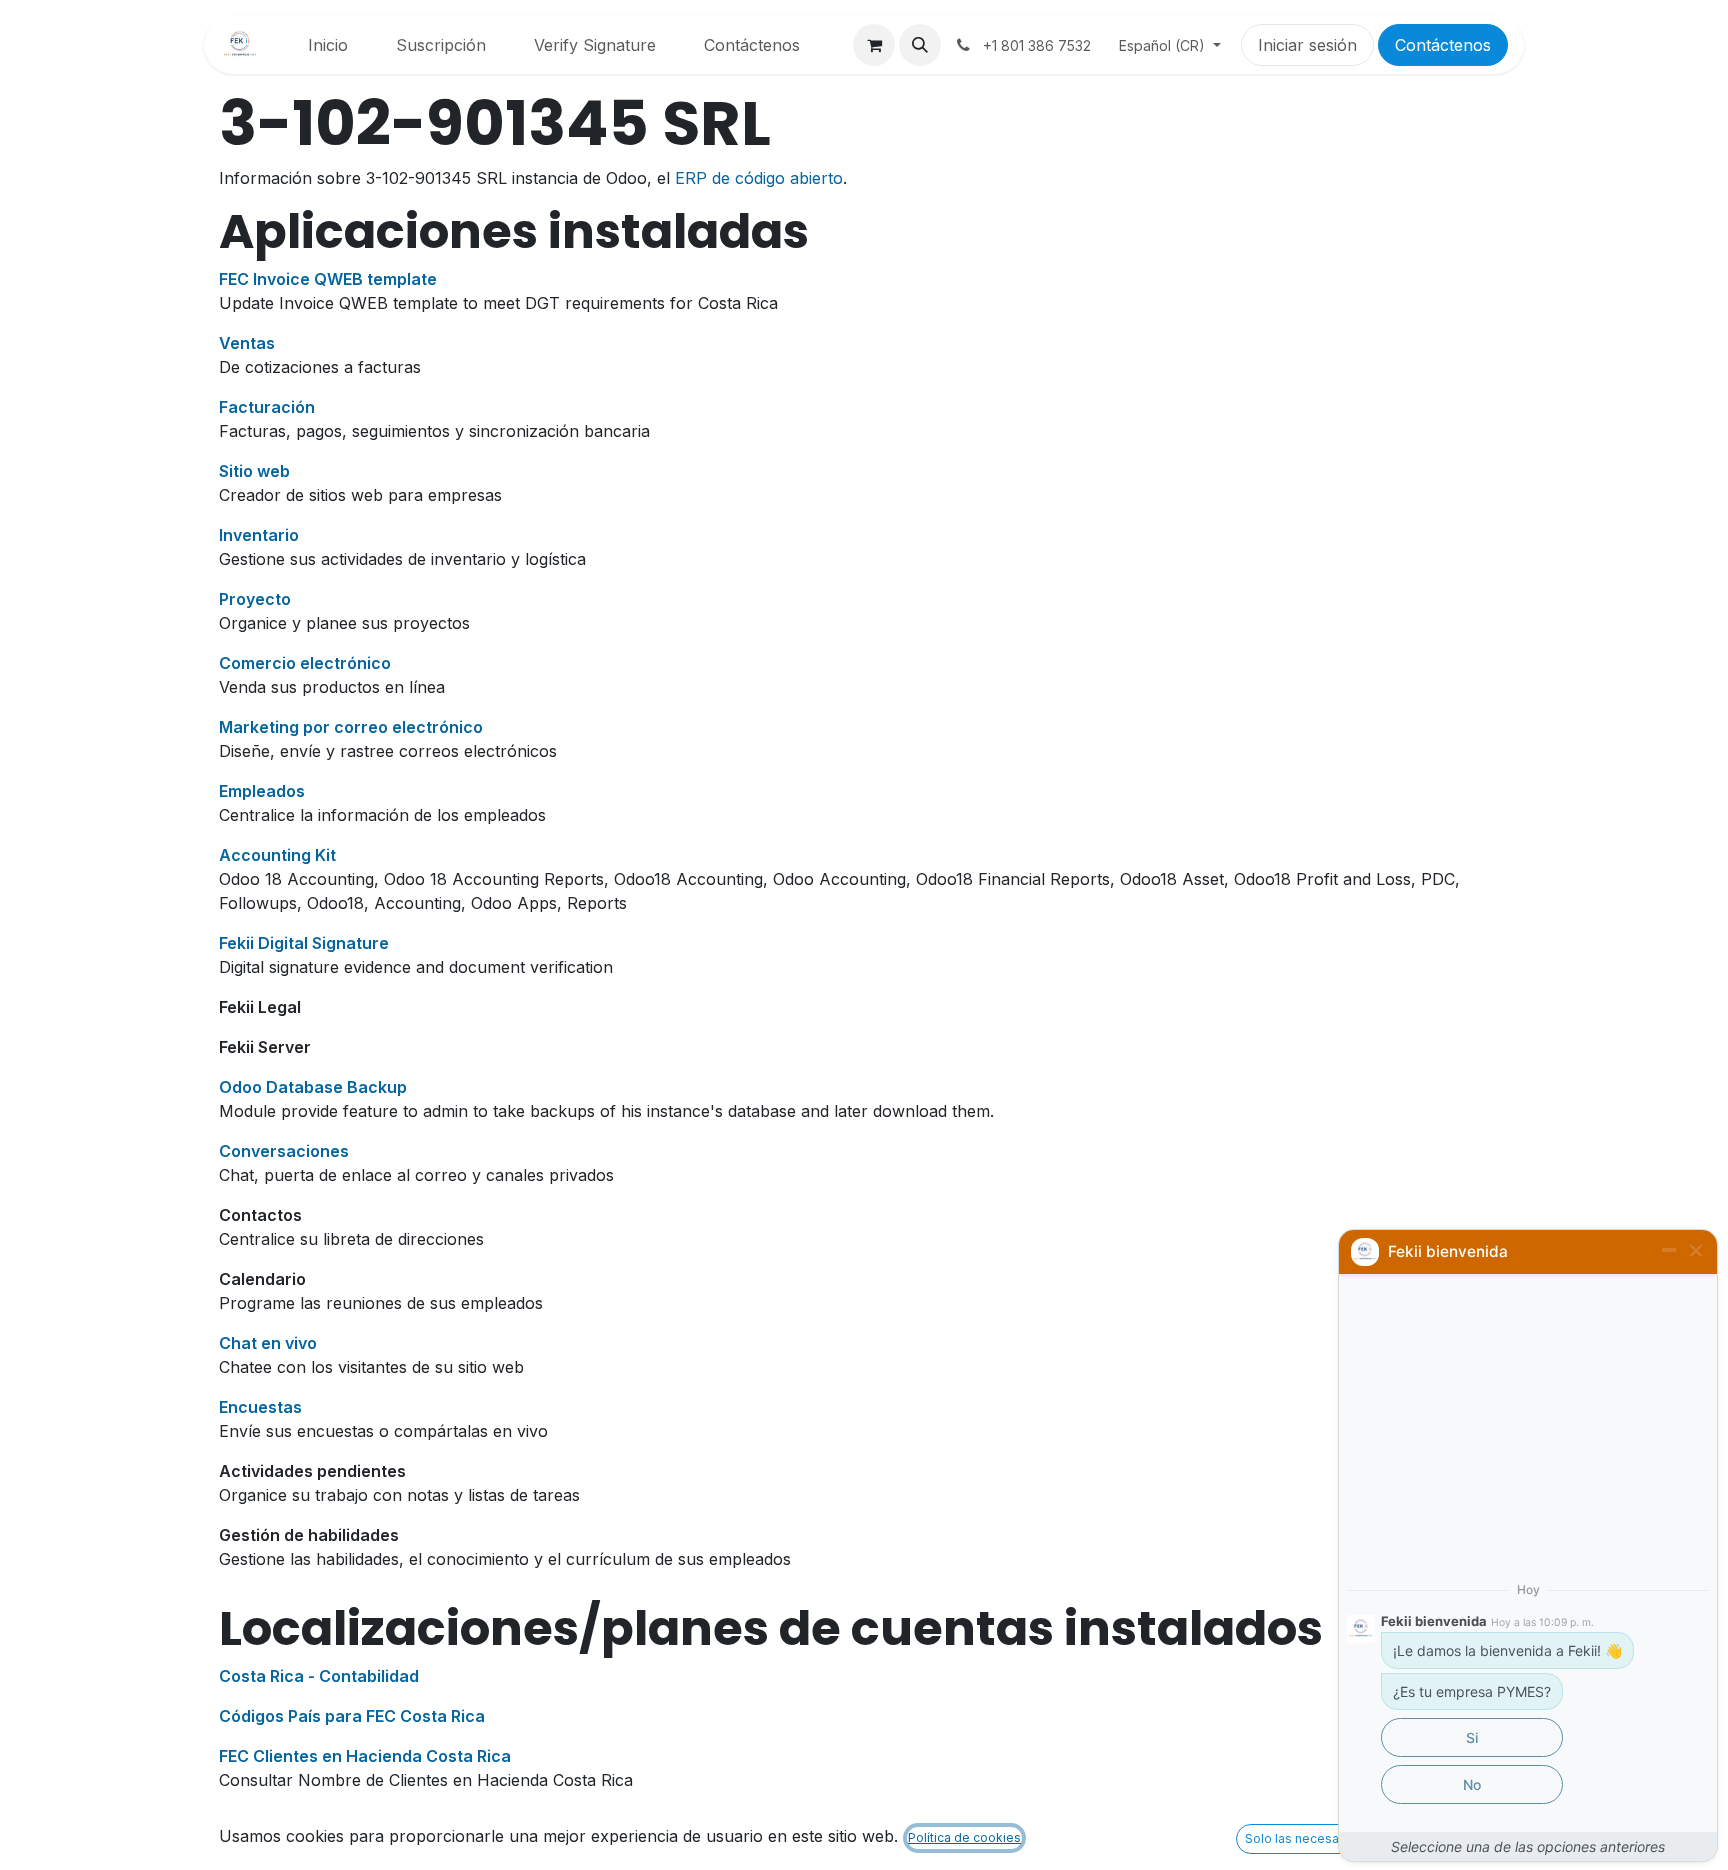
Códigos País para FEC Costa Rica (352, 1716)
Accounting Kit (277, 855)
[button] (920, 45)
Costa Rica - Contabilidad (319, 1676)
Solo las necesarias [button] (1302, 1838)
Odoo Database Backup (313, 1087)
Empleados (262, 791)
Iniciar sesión (1307, 45)
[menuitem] (328, 45)
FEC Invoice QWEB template (328, 279)
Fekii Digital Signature (304, 943)
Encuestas (260, 1407)
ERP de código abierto (759, 178)
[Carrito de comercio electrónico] (874, 45)
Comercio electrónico (305, 663)
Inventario (259, 535)
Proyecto (255, 599)
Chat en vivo (268, 1343)
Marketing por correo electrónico (351, 727)
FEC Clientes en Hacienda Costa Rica (365, 1756)
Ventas (247, 343)
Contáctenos (1443, 45)
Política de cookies (964, 1837)
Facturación (267, 407)
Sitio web (254, 471)
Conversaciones (284, 1151)
